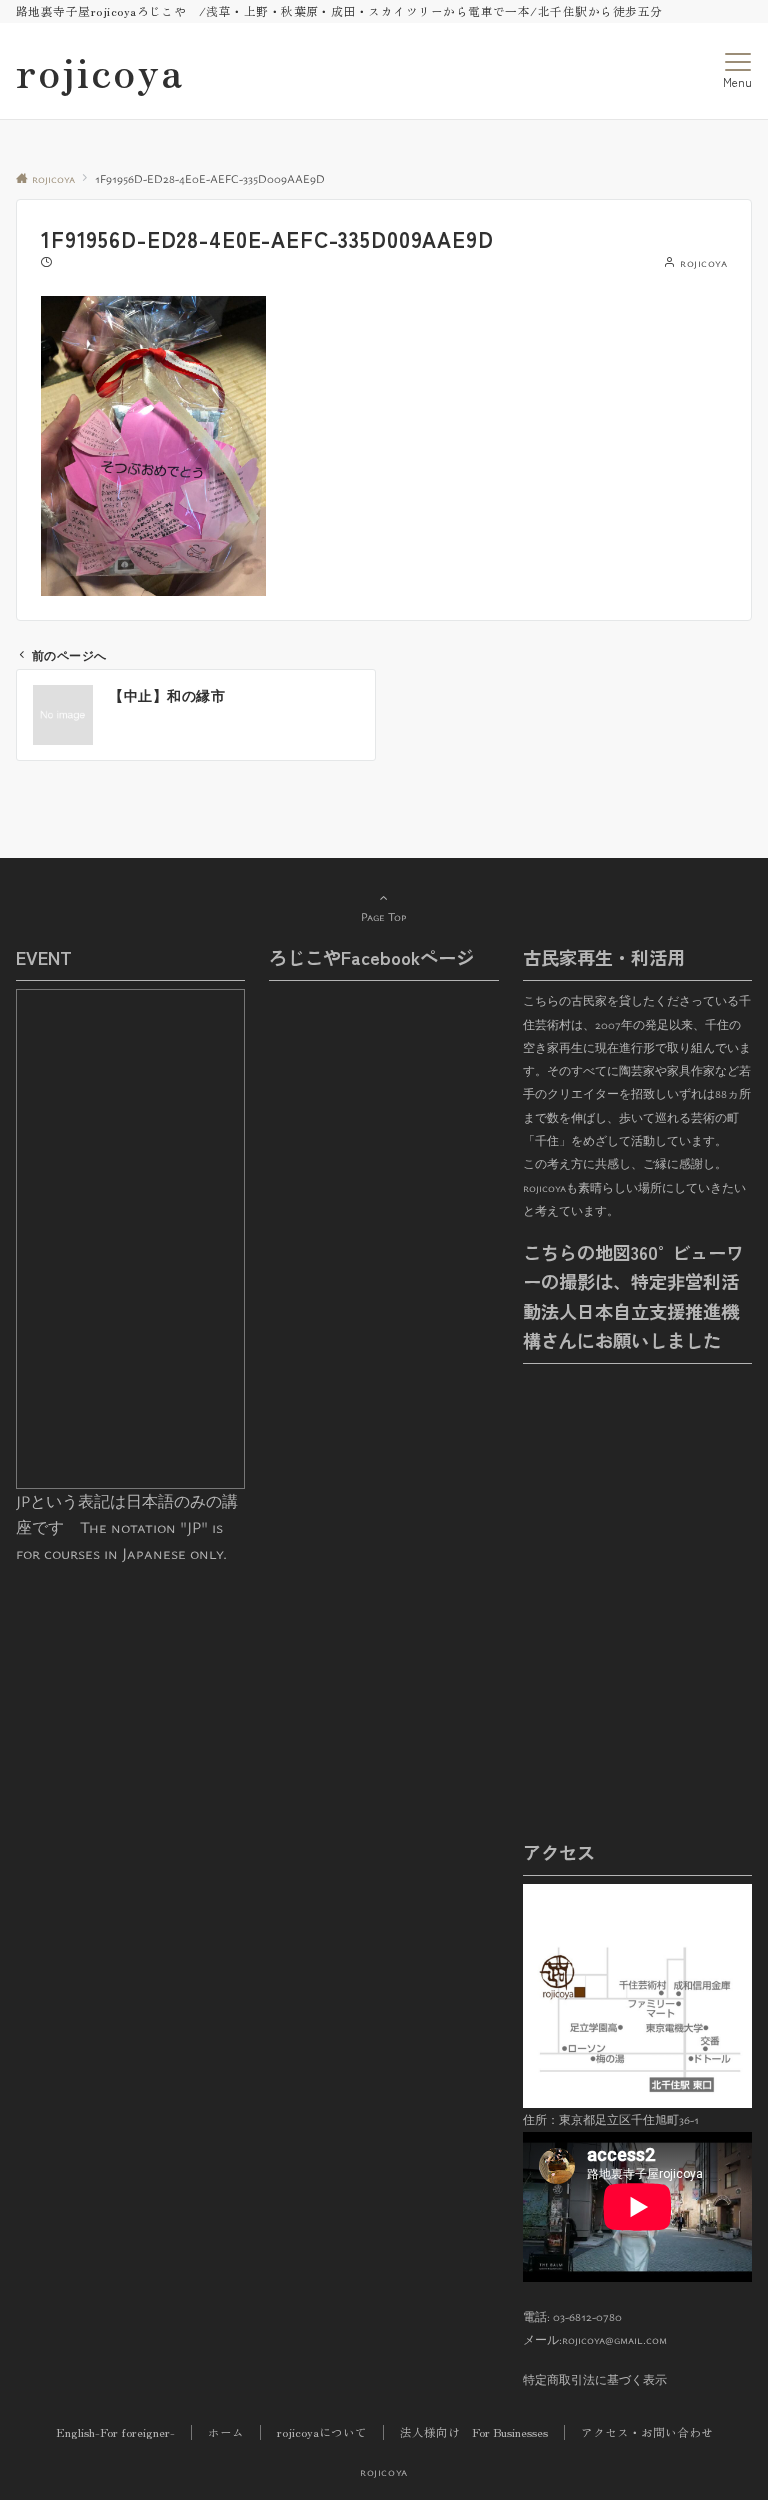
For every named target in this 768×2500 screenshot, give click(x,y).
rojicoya (100, 71)
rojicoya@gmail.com (614, 2339)
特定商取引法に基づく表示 (595, 2379)
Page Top (384, 916)
